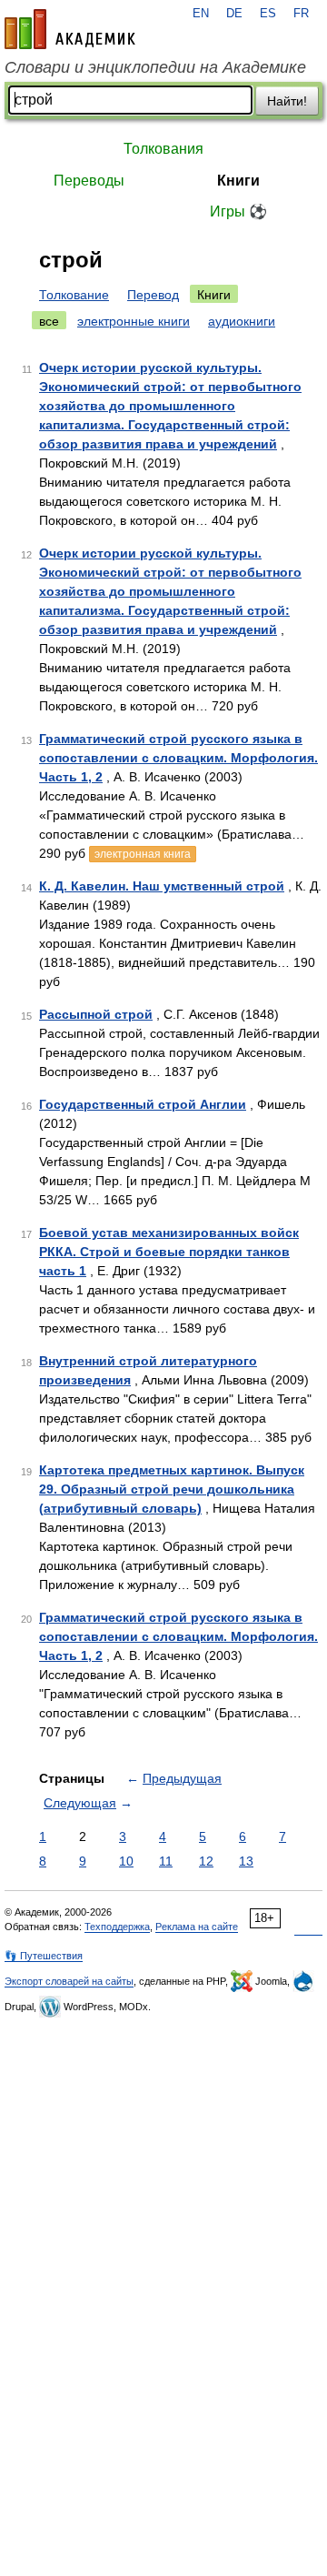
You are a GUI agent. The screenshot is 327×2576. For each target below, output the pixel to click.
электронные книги (134, 321)
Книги (238, 181)
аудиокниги (242, 321)
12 (206, 1861)
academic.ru (70, 29)
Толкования (163, 149)
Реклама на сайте (197, 1927)
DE (234, 14)
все (49, 321)
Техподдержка (117, 1927)
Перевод (153, 295)
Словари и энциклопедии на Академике (155, 67)
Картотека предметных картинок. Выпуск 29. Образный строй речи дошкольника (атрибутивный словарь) (172, 1489)
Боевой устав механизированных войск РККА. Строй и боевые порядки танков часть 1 (169, 1252)
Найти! (287, 101)
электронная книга (143, 854)
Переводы (89, 181)
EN (201, 14)
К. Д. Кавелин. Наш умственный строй (162, 886)
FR (301, 14)
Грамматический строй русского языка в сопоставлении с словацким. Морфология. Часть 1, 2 (178, 758)
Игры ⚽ (238, 211)
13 (246, 1861)
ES (268, 14)
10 (126, 1861)
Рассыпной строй (96, 1014)
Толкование (74, 295)
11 (166, 1861)
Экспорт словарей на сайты (69, 1981)
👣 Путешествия (44, 1956)
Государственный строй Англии (143, 1104)
